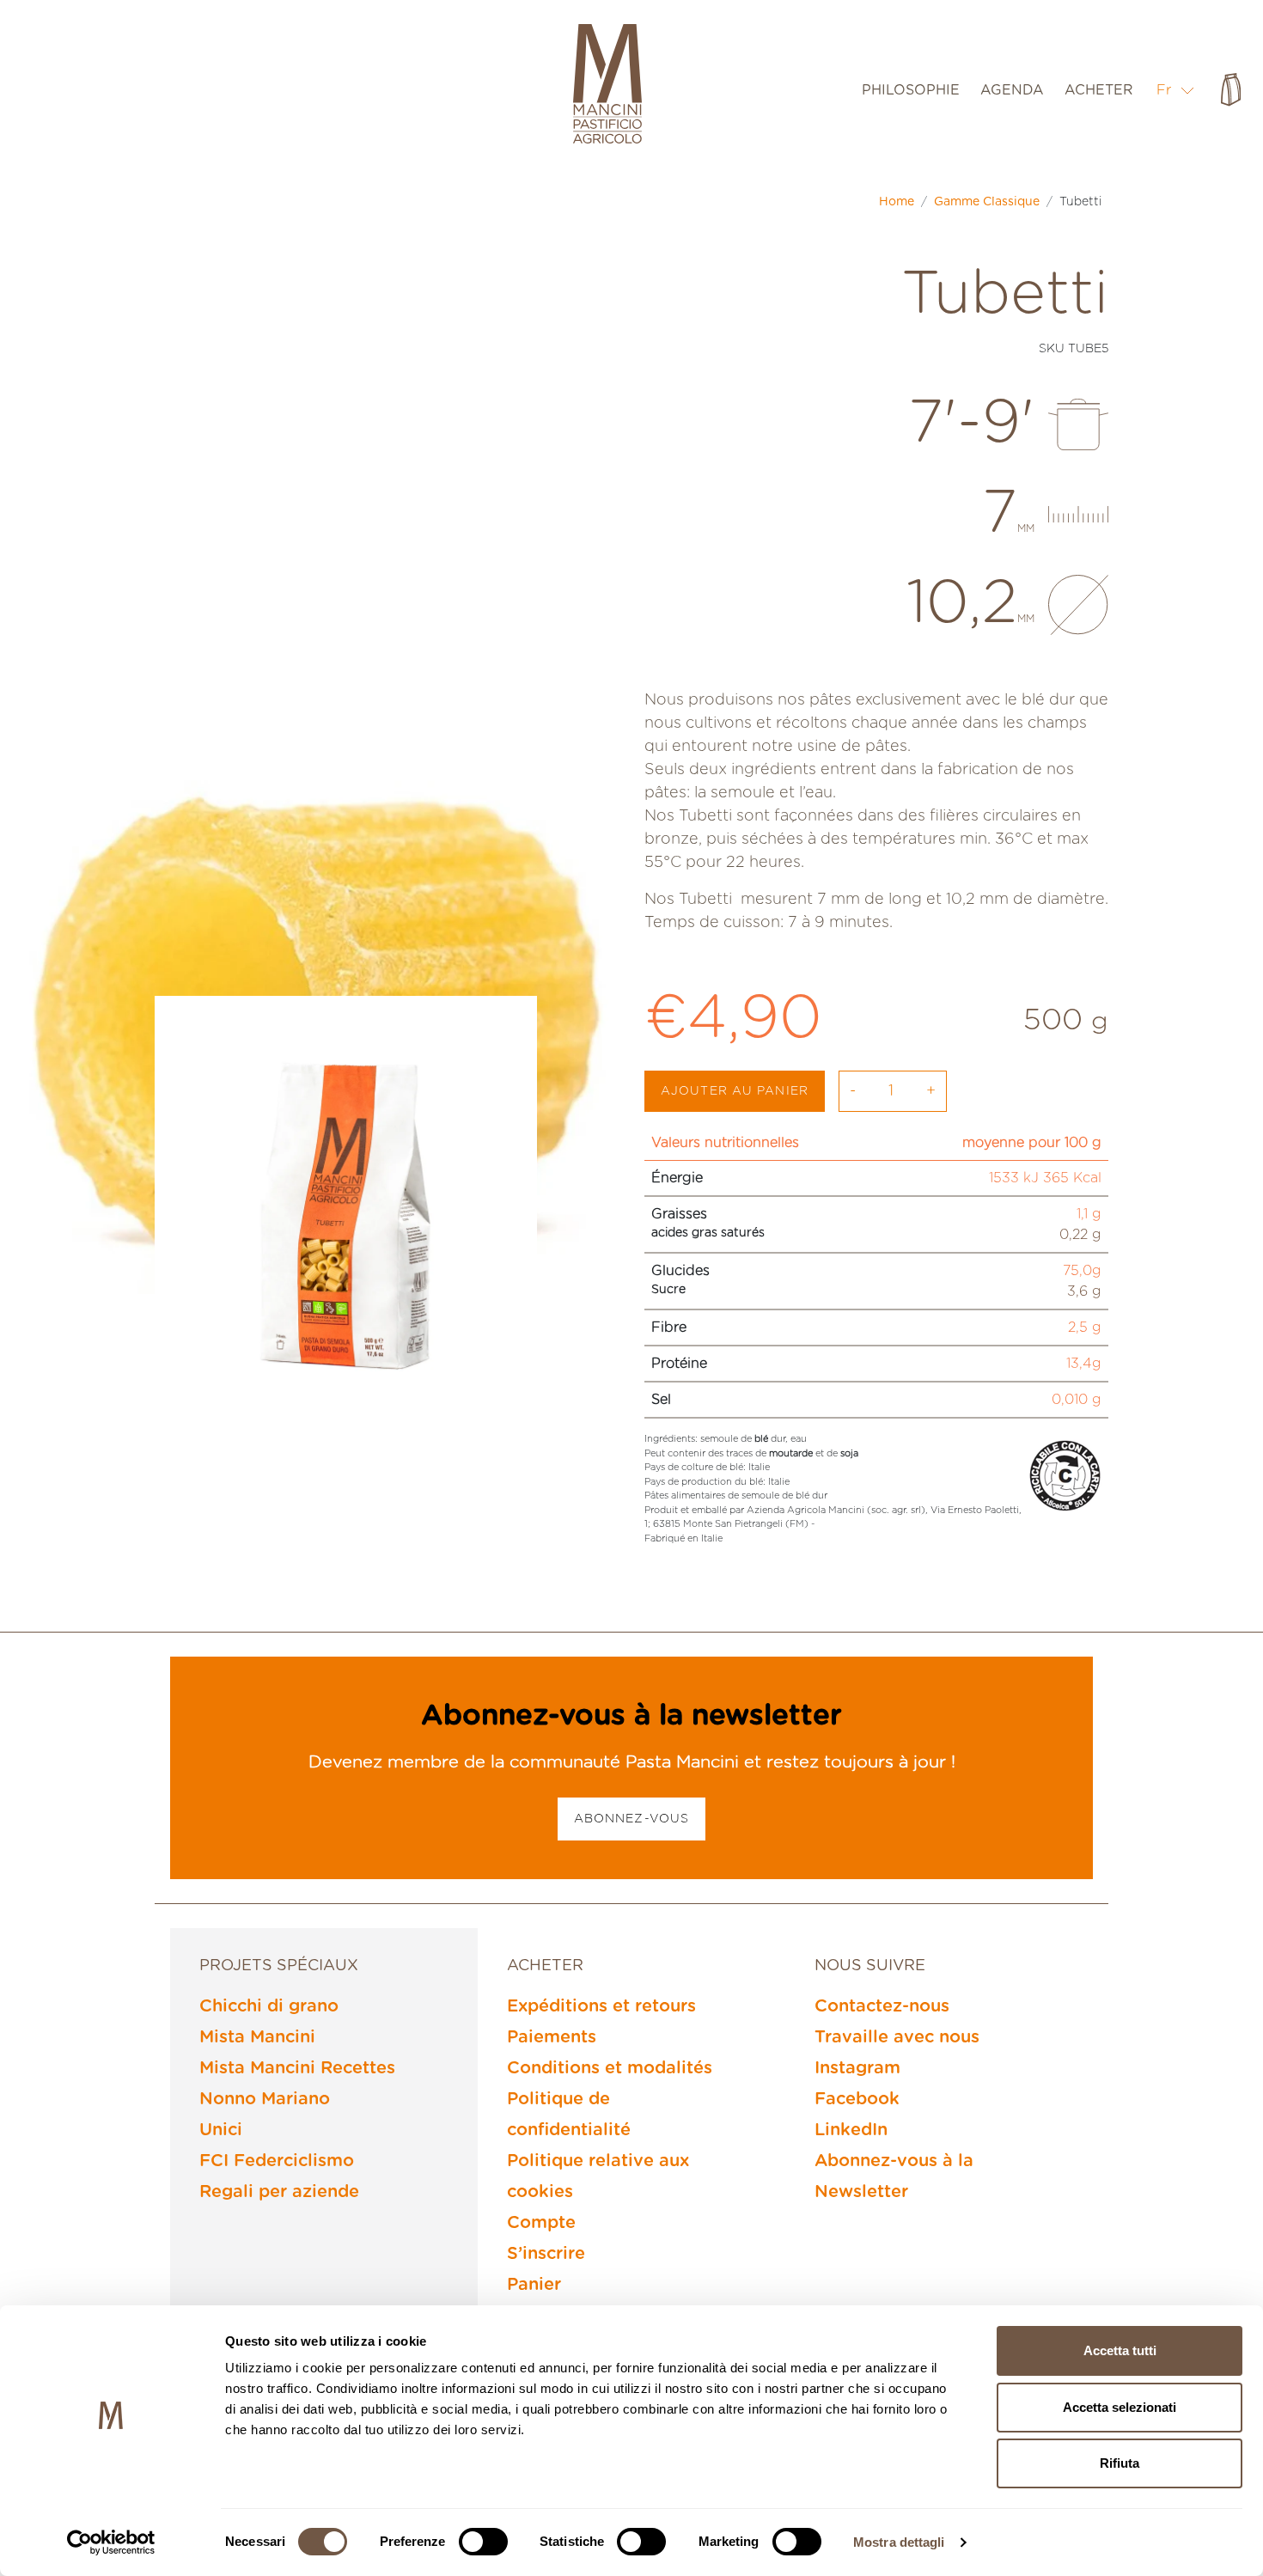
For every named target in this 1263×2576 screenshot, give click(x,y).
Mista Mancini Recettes (297, 2068)
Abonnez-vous (631, 1819)
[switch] (483, 2542)
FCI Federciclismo (277, 2161)
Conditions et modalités (610, 2068)
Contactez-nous (882, 2006)
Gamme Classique (987, 202)
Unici (221, 2130)
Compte (541, 2223)
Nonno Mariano (265, 2099)
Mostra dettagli (899, 2542)
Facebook (857, 2099)
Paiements (552, 2037)
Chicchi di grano (269, 2006)
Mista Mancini (257, 2037)
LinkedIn (851, 2130)
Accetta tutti (1120, 2350)
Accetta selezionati (1120, 2407)
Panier (534, 2285)
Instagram (857, 2068)
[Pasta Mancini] (607, 86)
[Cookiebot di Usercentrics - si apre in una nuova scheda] (111, 2542)
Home (897, 202)
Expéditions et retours (601, 2006)
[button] (1176, 90)
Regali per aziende (279, 2192)
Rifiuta (1120, 2463)
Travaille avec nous (897, 2037)
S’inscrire (546, 2254)
